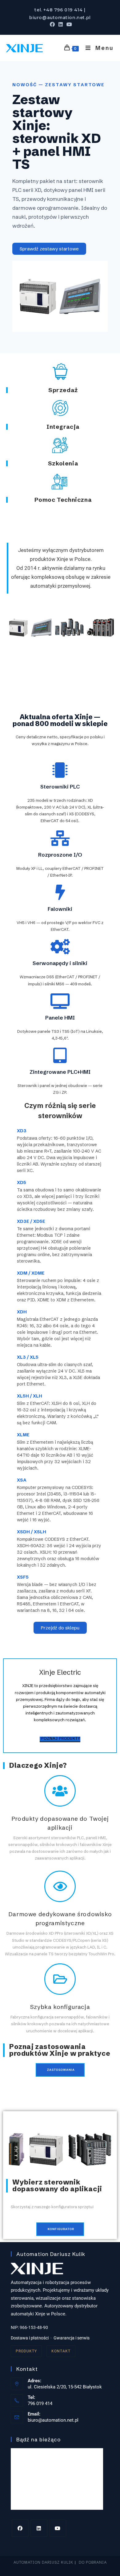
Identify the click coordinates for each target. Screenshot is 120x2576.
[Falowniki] (60, 892)
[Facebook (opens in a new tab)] (52, 24)
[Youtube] (58, 2528)
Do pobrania (93, 2562)
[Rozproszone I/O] (60, 838)
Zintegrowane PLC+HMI (60, 1072)
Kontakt (61, 2351)
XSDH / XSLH (32, 1532)
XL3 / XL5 (28, 1357)
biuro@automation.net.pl (53, 2420)
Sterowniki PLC (60, 787)
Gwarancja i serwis (72, 2338)
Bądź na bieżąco (38, 2439)
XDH (22, 1312)
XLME (23, 1435)
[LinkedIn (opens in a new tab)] (61, 24)
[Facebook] (20, 2528)
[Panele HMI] (60, 1001)
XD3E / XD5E (31, 1221)
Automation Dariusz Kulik (43, 2562)
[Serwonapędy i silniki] (60, 947)
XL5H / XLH (30, 1396)
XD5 (22, 1183)
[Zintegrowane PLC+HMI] (60, 1055)
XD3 (22, 1131)
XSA (22, 1480)
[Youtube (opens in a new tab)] (68, 24)
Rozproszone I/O (60, 855)
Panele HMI (60, 1018)
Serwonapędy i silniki (60, 963)
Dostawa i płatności (30, 2338)
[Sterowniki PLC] (60, 770)
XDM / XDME (31, 1273)
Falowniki (60, 909)
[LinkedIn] (39, 2528)
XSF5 (23, 1577)
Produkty (26, 2351)
